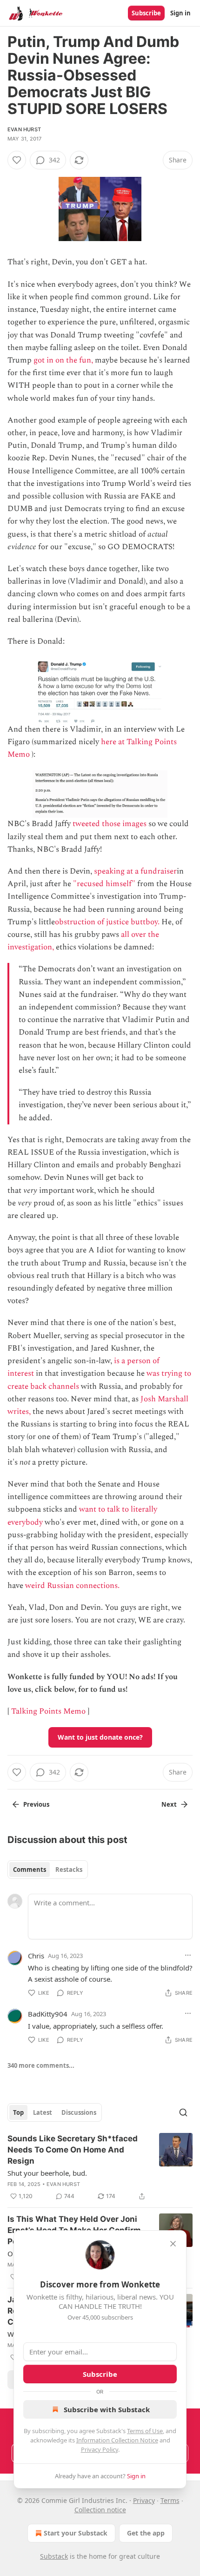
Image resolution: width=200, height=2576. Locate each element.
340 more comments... (41, 2065)
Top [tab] (18, 2112)
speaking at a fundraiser (135, 871)
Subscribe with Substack (107, 2409)
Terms (170, 2500)
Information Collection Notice (117, 2440)
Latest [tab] (43, 2112)
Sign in (180, 13)
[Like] (17, 160)
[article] (100, 2167)
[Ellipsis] (188, 1955)
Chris (36, 1956)
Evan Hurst (24, 129)
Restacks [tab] (69, 1870)
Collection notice (100, 2510)
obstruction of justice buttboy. (107, 922)
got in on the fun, (63, 360)
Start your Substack (76, 2533)
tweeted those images (110, 824)
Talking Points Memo (48, 1711)
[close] (173, 2244)
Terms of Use (145, 2431)
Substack (54, 2556)
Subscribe (146, 13)
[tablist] (48, 1870)
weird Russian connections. (72, 1586)
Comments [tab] (30, 1870)
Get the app (146, 2533)
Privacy (144, 2500)
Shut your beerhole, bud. (47, 2173)
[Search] (183, 2112)
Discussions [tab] (79, 2112)
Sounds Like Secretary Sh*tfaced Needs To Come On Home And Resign (73, 2150)
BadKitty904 (48, 2014)
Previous (36, 1804)
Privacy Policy (100, 2449)
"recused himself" (104, 884)
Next (169, 1804)
